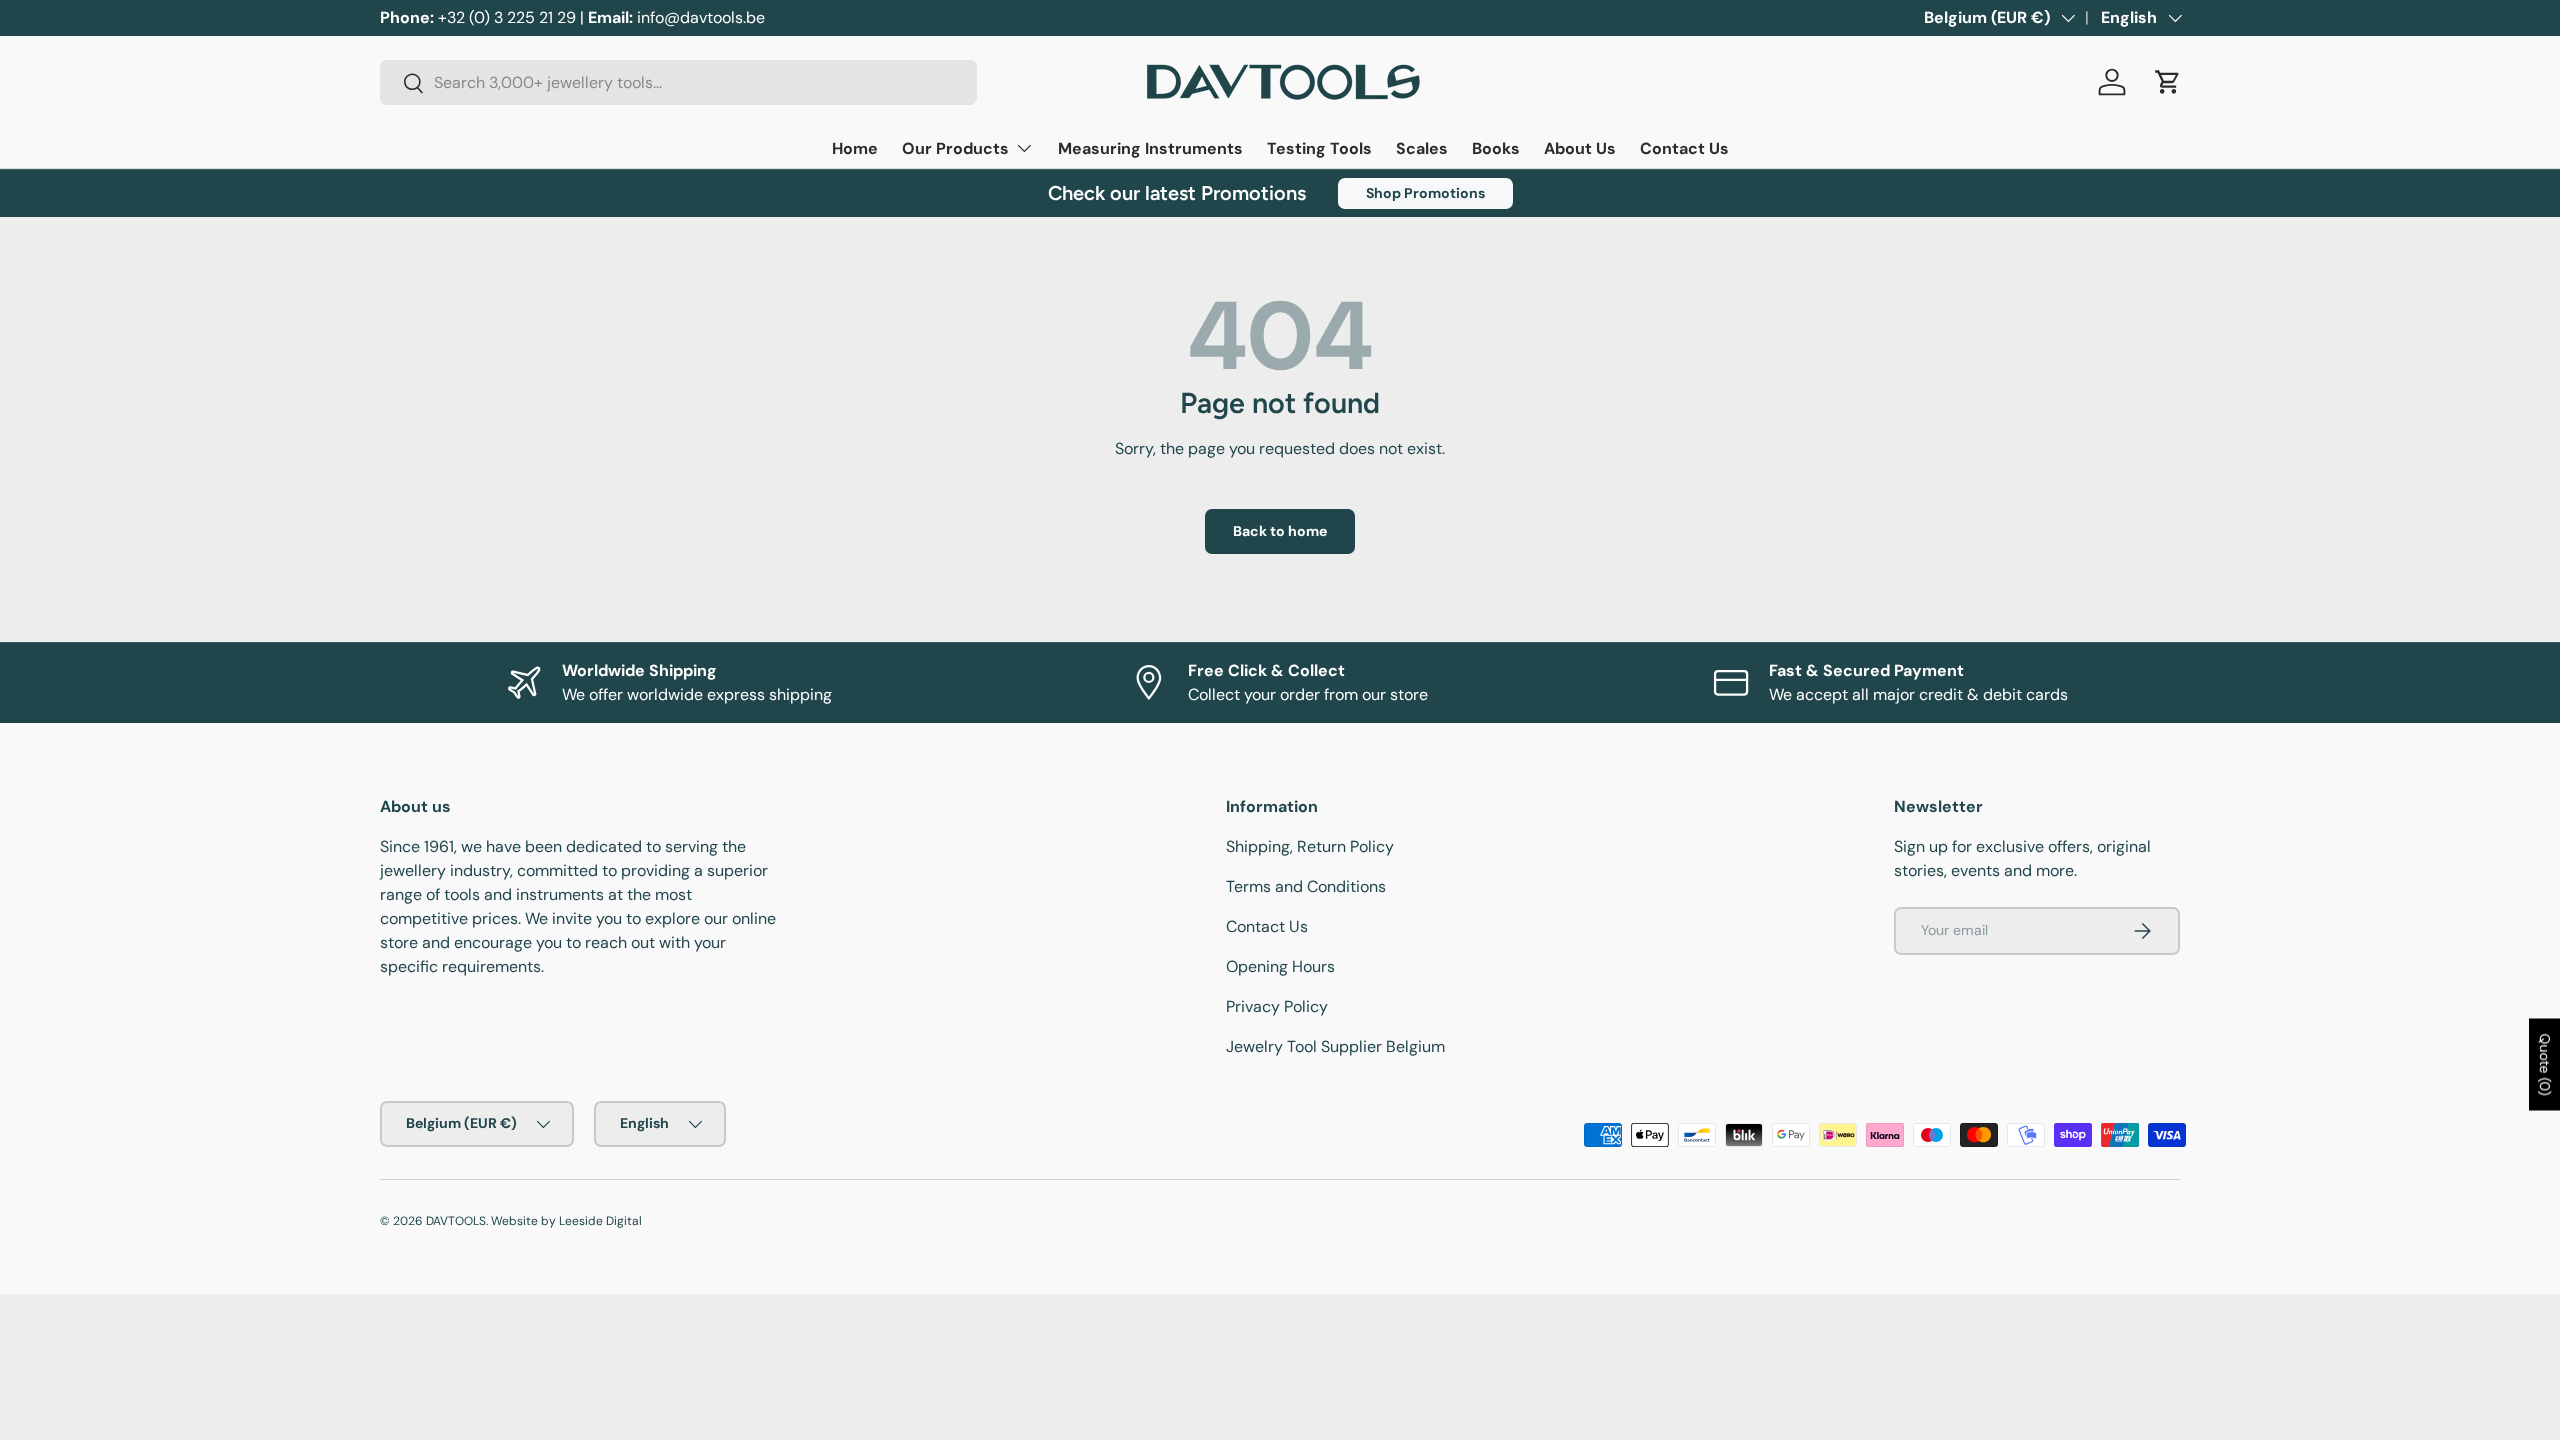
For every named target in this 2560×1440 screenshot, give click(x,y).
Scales (1422, 148)
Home (855, 148)
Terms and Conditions (1306, 886)
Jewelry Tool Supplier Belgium (1335, 1046)
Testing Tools (1319, 148)
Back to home (1280, 531)
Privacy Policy (1277, 1006)
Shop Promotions (1425, 193)
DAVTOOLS (456, 1221)
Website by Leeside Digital (566, 1221)
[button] (2168, 82)
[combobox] (678, 82)
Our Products (955, 148)
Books (1496, 148)
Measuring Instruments (1150, 148)
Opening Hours (1280, 966)
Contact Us (1684, 148)
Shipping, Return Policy (1310, 846)
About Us (1580, 148)
